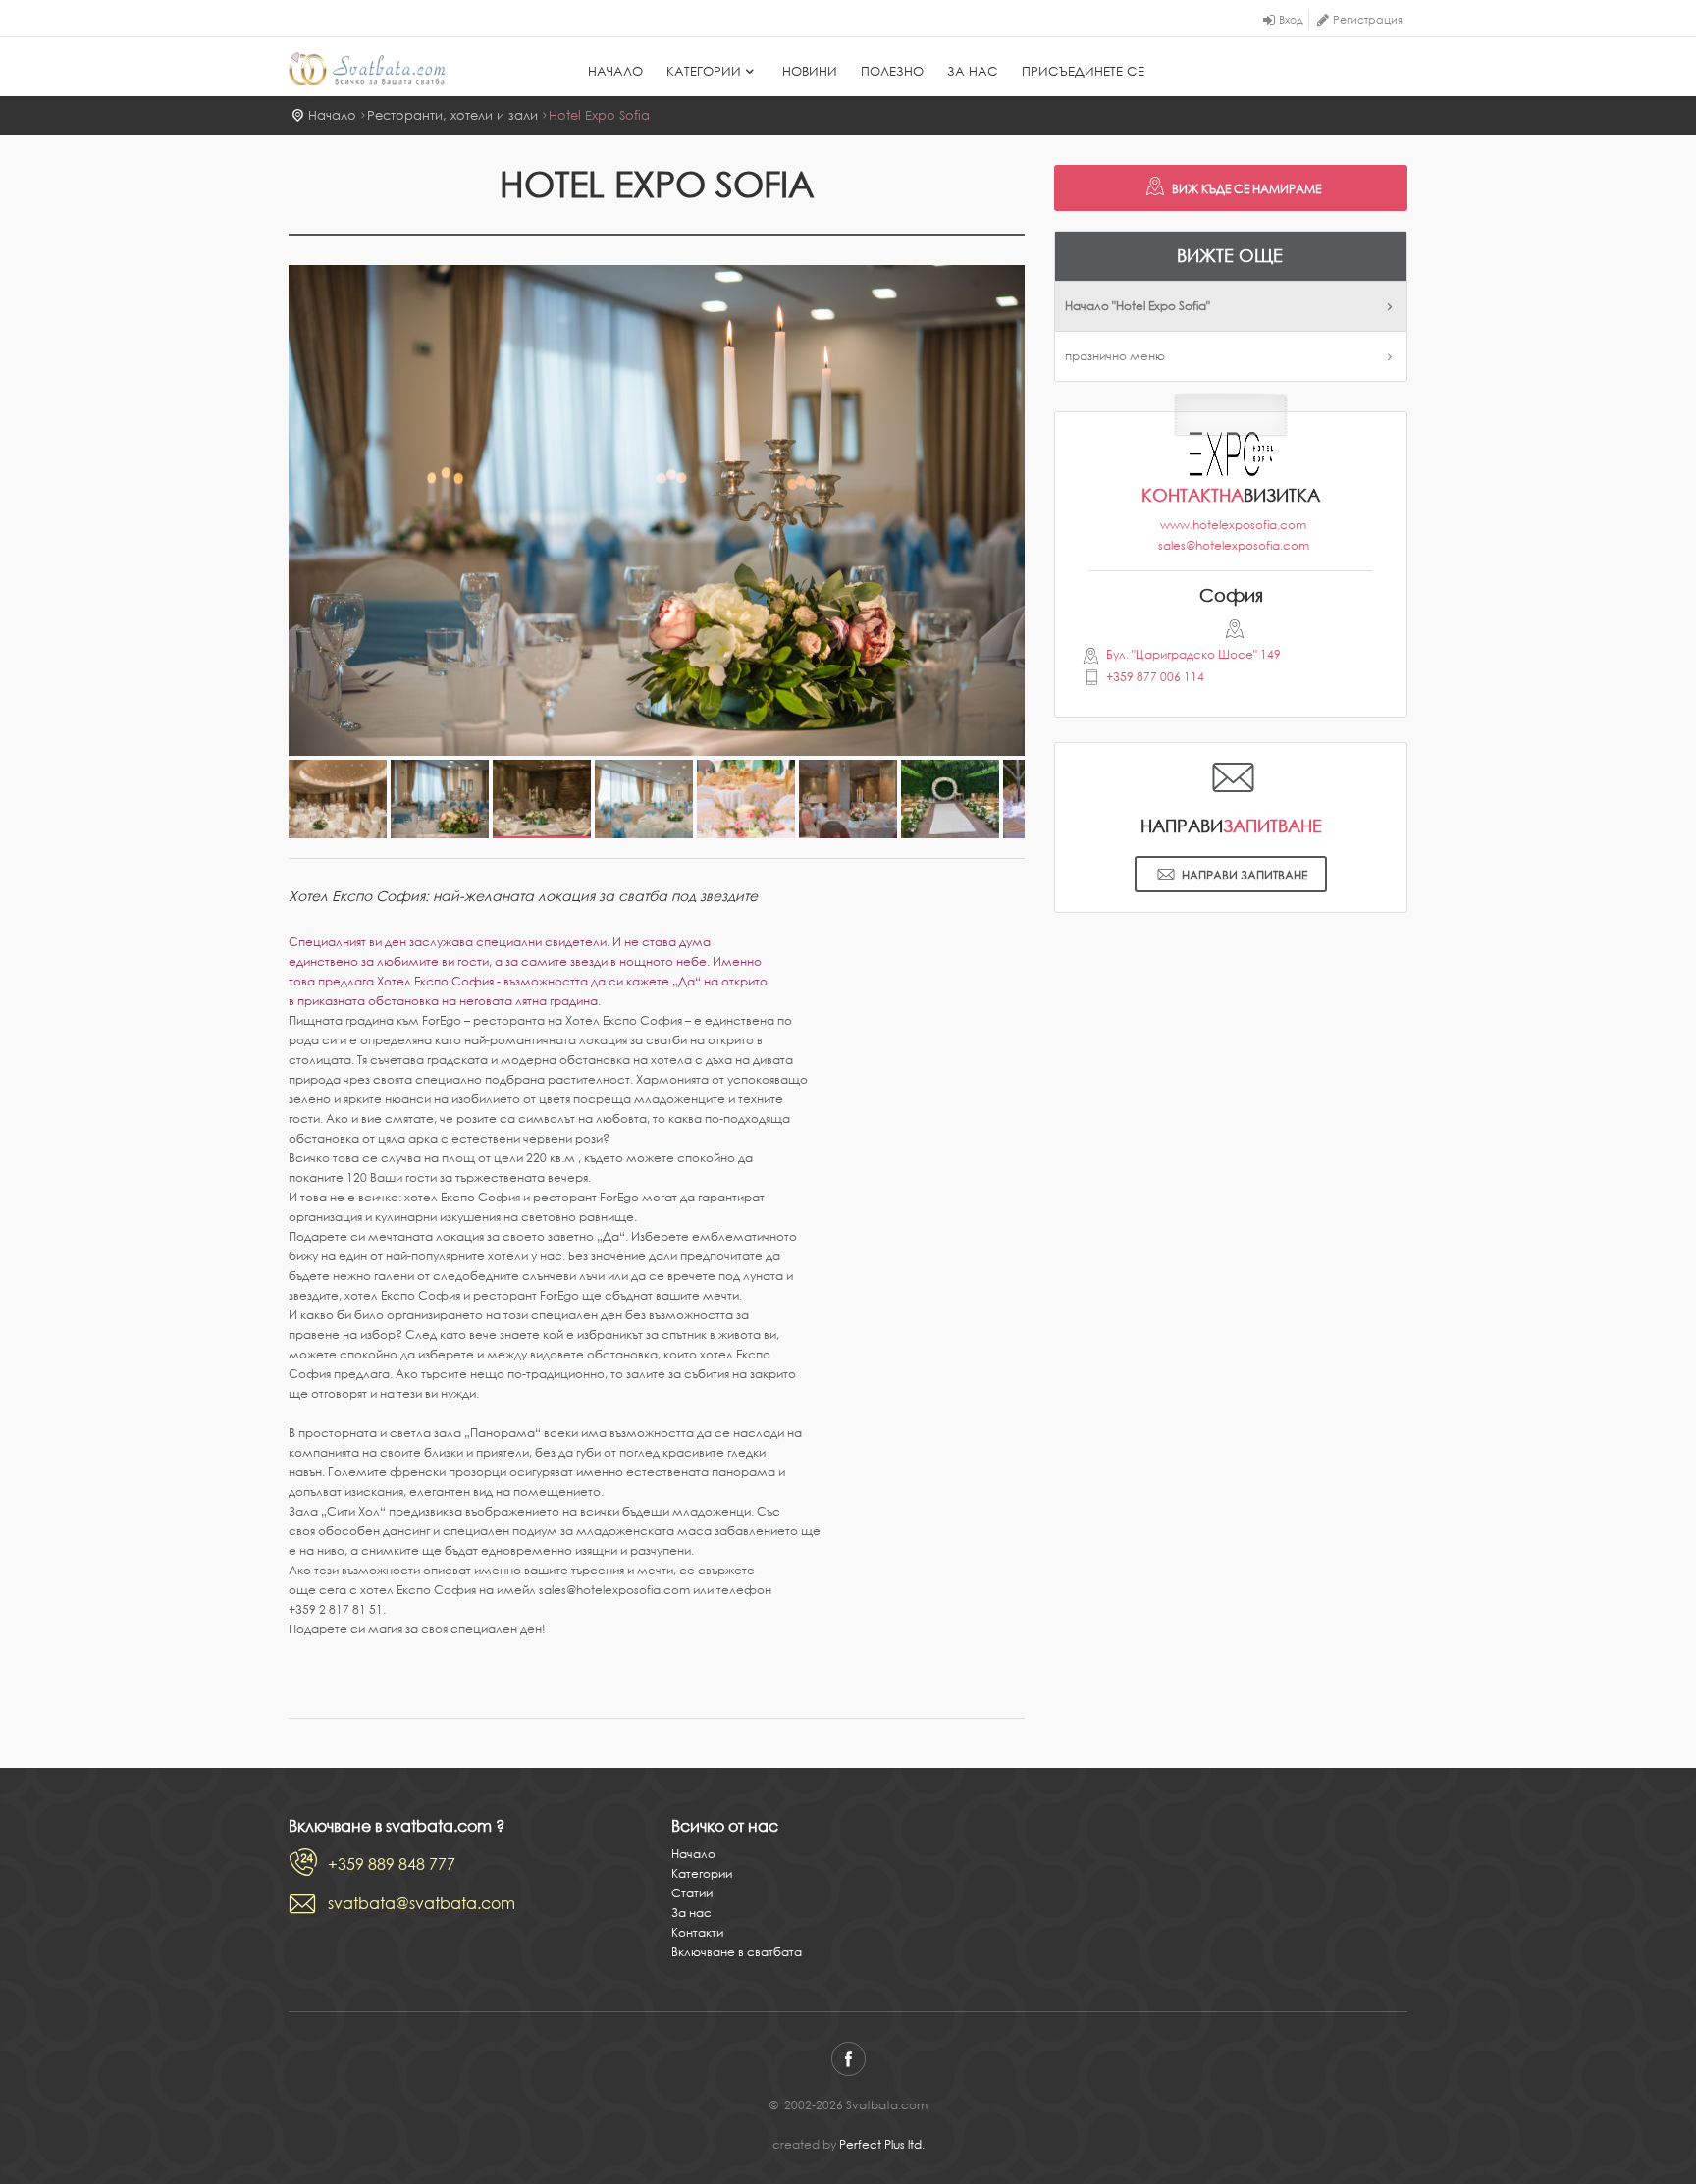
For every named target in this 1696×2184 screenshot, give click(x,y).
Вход (1291, 20)
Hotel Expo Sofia (599, 115)
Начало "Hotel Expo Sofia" (1138, 306)
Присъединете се (1083, 71)
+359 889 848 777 (392, 1864)
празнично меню (1115, 356)
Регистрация (1368, 20)
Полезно (892, 71)
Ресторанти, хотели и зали (452, 115)
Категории (704, 71)
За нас (973, 71)
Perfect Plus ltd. (882, 2144)
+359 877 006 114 (1155, 677)
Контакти (697, 1932)
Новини (810, 71)
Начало (615, 71)
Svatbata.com (389, 69)
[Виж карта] (1231, 633)
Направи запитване (1245, 875)
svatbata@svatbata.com (422, 1903)
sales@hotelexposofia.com (1234, 545)
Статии (692, 1893)
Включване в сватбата (737, 1952)
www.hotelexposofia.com (1233, 525)
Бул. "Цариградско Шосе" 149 (1193, 654)
